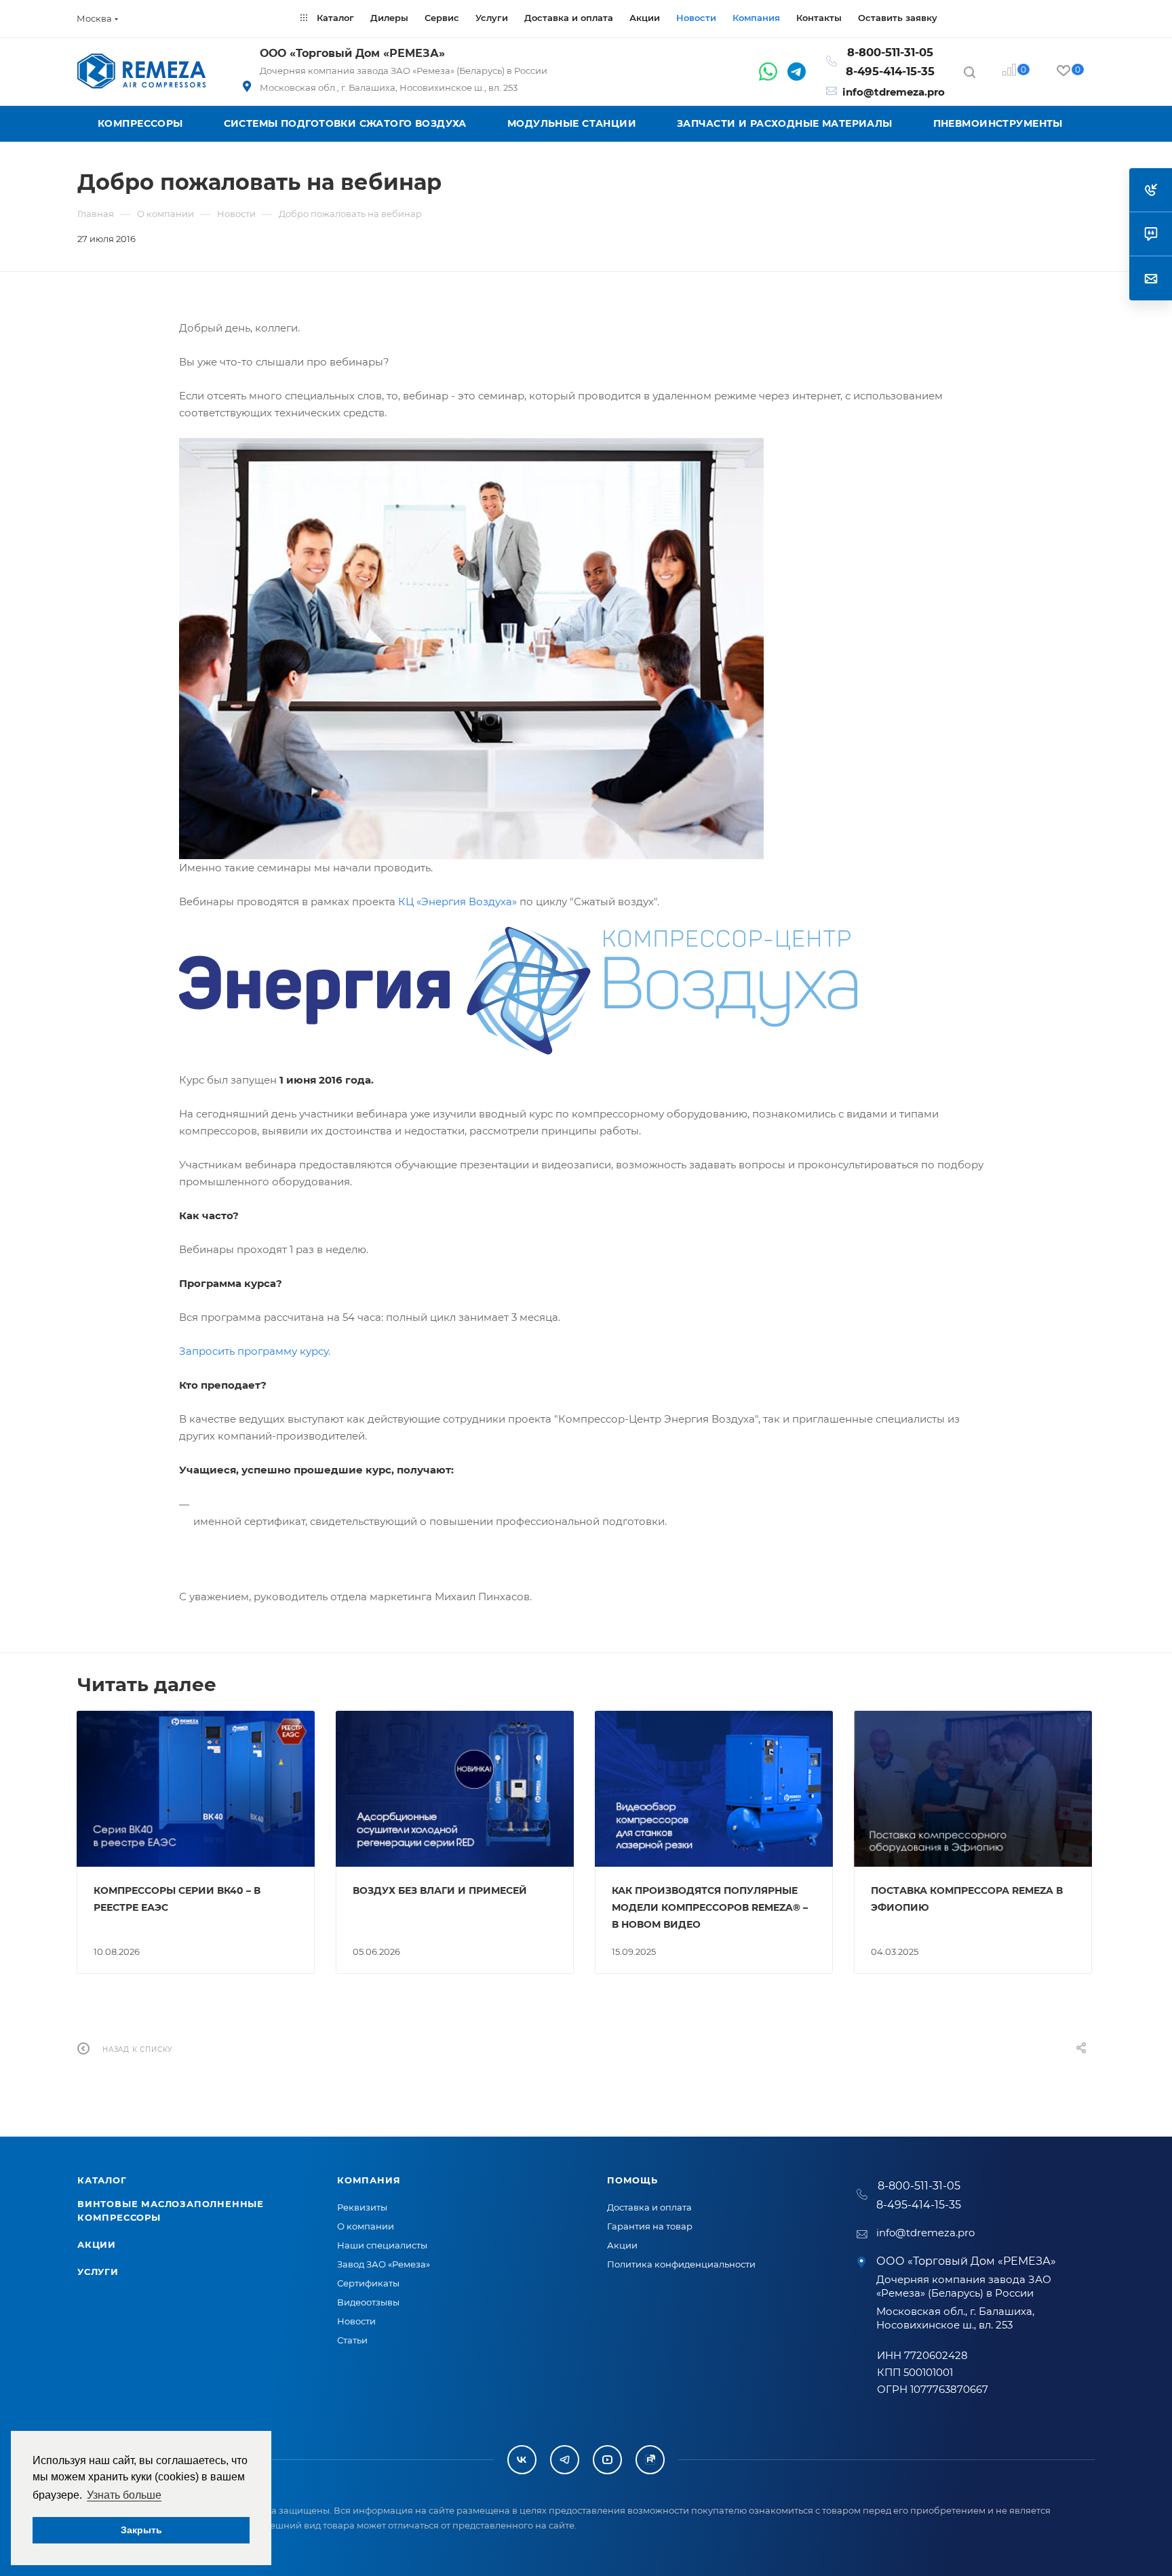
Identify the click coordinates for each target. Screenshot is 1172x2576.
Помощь (632, 2180)
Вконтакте (522, 2460)
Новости (356, 2321)
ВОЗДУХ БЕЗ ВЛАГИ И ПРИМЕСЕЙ (440, 1890)
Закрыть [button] (141, 2530)
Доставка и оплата (649, 2207)
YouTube (607, 2460)
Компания (369, 2180)
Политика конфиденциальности (681, 2264)
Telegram (565, 2460)
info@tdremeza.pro (894, 92)
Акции (97, 2244)
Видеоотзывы (368, 2302)
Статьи (352, 2340)
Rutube (650, 2460)
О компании (366, 2226)
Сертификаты (368, 2283)
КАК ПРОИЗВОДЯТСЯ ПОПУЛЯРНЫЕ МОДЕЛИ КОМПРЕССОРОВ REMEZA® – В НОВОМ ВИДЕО (710, 1907)
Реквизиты (362, 2207)
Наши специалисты (382, 2245)
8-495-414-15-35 (890, 71)
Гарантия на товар (650, 2226)
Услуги (98, 2272)
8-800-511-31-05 (890, 52)
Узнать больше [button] (124, 2495)
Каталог (102, 2180)
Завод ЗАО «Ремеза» (384, 2264)
